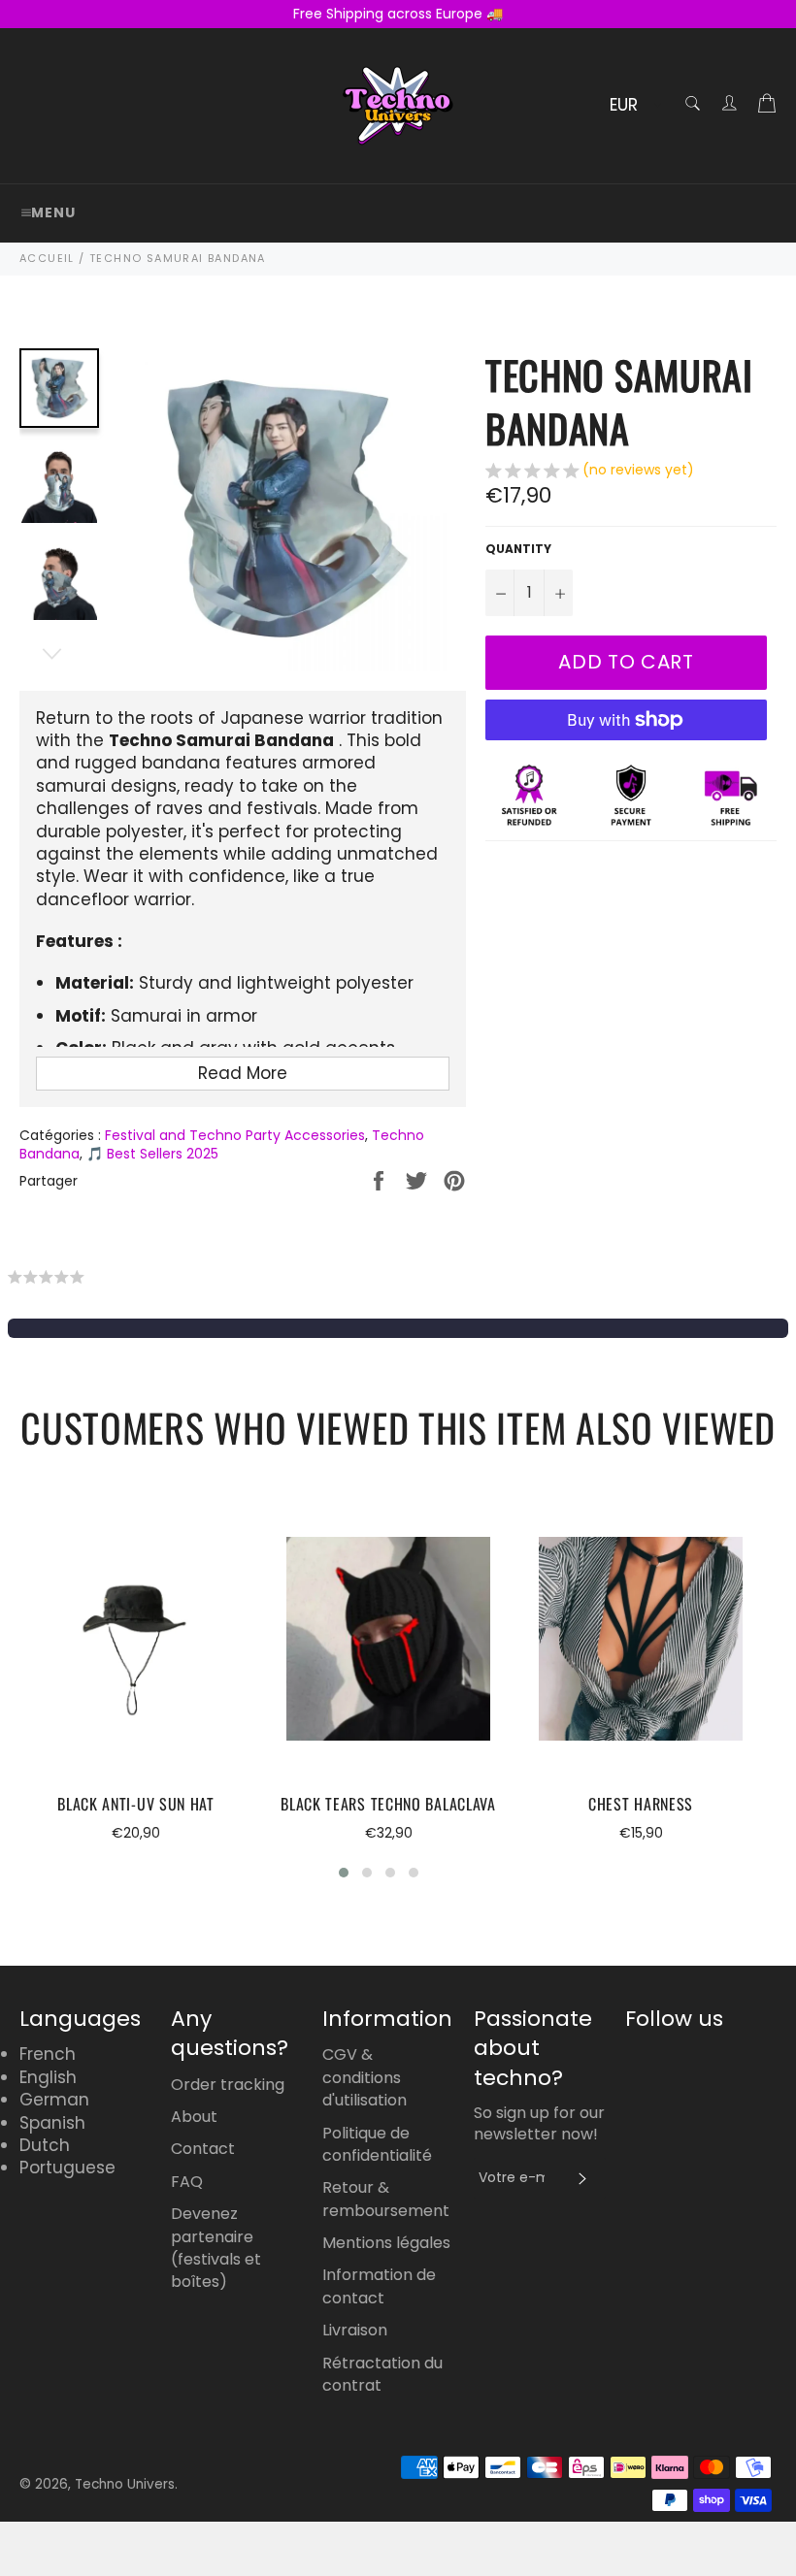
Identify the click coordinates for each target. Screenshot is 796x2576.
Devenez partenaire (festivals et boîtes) (216, 2248)
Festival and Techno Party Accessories (235, 1135)
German (54, 2100)
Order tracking (228, 2085)
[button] (590, 473)
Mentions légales (386, 2243)
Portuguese (67, 2168)
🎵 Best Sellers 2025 (152, 1154)
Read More (243, 1073)
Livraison (355, 2330)
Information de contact (379, 2286)
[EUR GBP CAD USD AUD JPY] (633, 106)
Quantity (518, 549)
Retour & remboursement (386, 2199)
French (48, 2054)
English (48, 2077)
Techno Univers (125, 2484)
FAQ (187, 2182)
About (194, 2117)
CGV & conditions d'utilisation (365, 2077)
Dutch (45, 2145)
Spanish (52, 2123)
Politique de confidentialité (377, 2144)
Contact (203, 2149)
